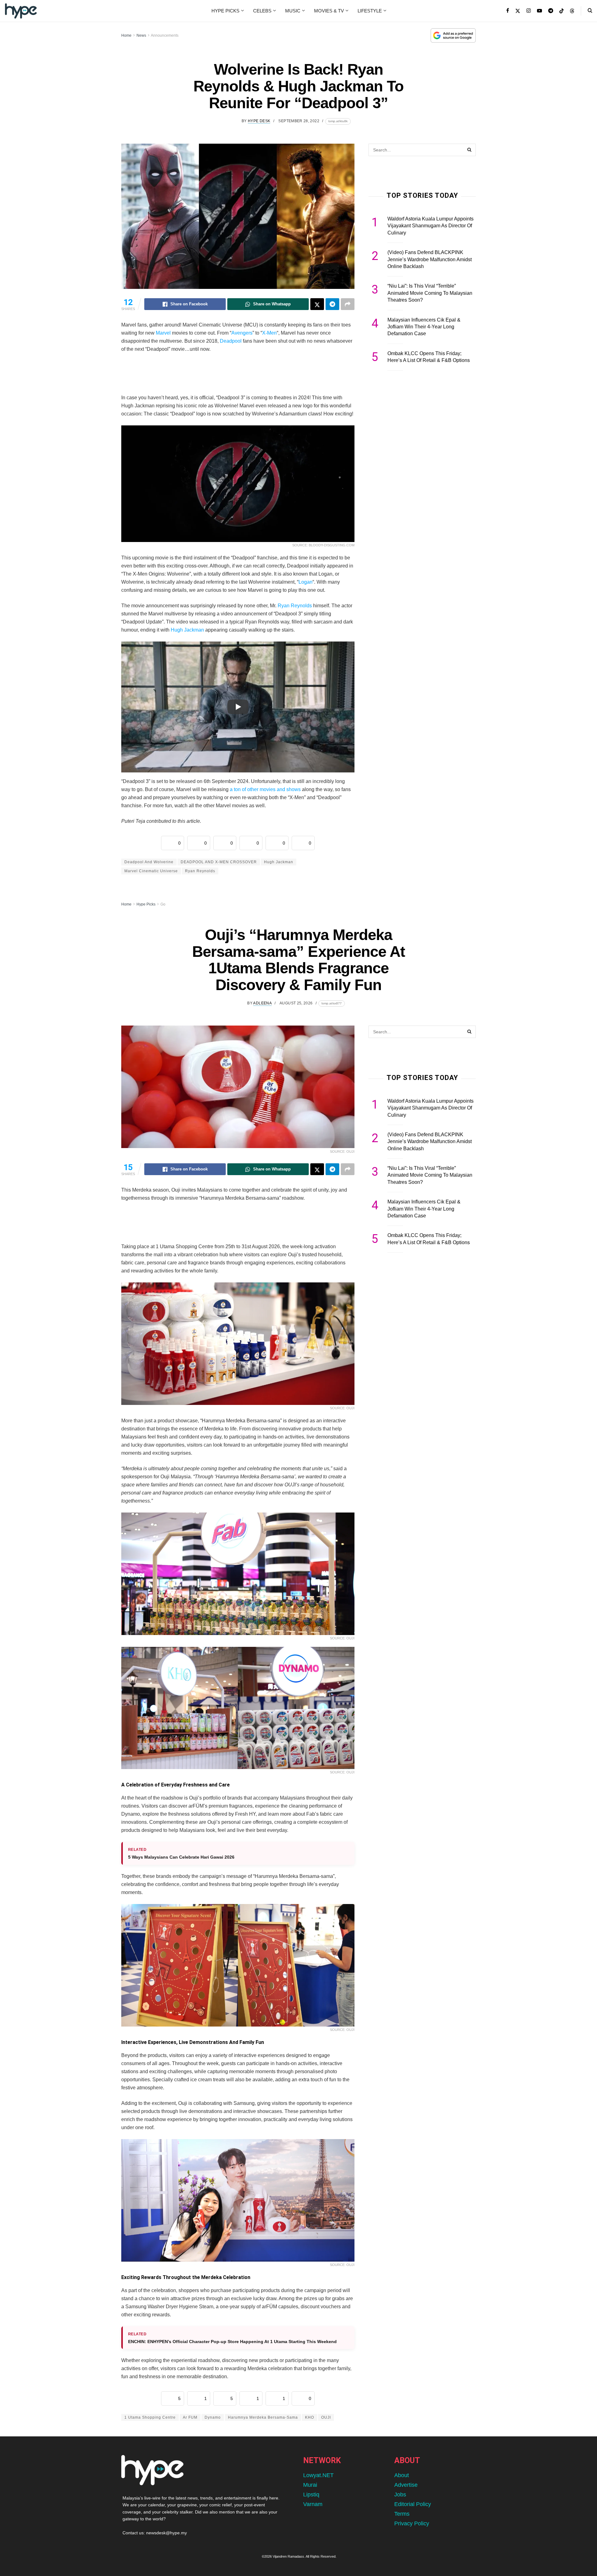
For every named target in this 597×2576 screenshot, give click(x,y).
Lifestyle (370, 11)
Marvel (163, 333)
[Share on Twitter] (317, 304)
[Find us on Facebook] (508, 11)
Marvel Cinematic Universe (151, 871)
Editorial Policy (413, 2504)
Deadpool (231, 341)
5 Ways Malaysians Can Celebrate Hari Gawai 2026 (181, 1857)
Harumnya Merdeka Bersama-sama (263, 2417)
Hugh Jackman (187, 630)
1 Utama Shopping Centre (150, 2417)
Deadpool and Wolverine (149, 862)
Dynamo (213, 2417)
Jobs (400, 2495)
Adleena (262, 1003)
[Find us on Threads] (572, 11)
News (141, 35)
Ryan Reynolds (295, 606)
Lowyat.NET (318, 2475)
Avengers (242, 333)
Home (126, 35)
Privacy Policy (412, 2523)
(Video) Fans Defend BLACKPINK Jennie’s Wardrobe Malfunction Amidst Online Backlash (430, 259)
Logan (305, 582)
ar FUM (190, 2417)
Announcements (165, 35)
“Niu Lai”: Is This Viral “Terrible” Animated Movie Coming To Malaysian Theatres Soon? (430, 293)
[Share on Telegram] (332, 304)
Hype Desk (259, 121)
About (402, 2475)
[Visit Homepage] (21, 11)
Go (163, 904)
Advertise (406, 2485)
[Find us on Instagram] (529, 11)
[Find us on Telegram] (551, 11)
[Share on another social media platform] (348, 304)
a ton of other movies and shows (265, 789)
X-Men (269, 333)
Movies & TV (329, 11)
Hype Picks (225, 11)
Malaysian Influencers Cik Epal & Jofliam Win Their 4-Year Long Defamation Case (424, 327)
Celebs (262, 11)
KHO (310, 2417)
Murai (310, 2485)
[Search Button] (590, 11)
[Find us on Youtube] (539, 11)
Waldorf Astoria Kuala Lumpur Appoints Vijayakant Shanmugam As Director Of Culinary (430, 226)
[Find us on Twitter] (518, 11)
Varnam (313, 2504)
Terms (402, 2514)
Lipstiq (311, 2495)
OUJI (326, 2417)
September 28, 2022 (299, 121)
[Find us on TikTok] (562, 11)
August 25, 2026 (296, 1003)
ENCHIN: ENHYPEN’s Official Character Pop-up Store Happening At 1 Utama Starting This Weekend (232, 2342)
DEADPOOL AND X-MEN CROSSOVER (219, 862)
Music (293, 11)
